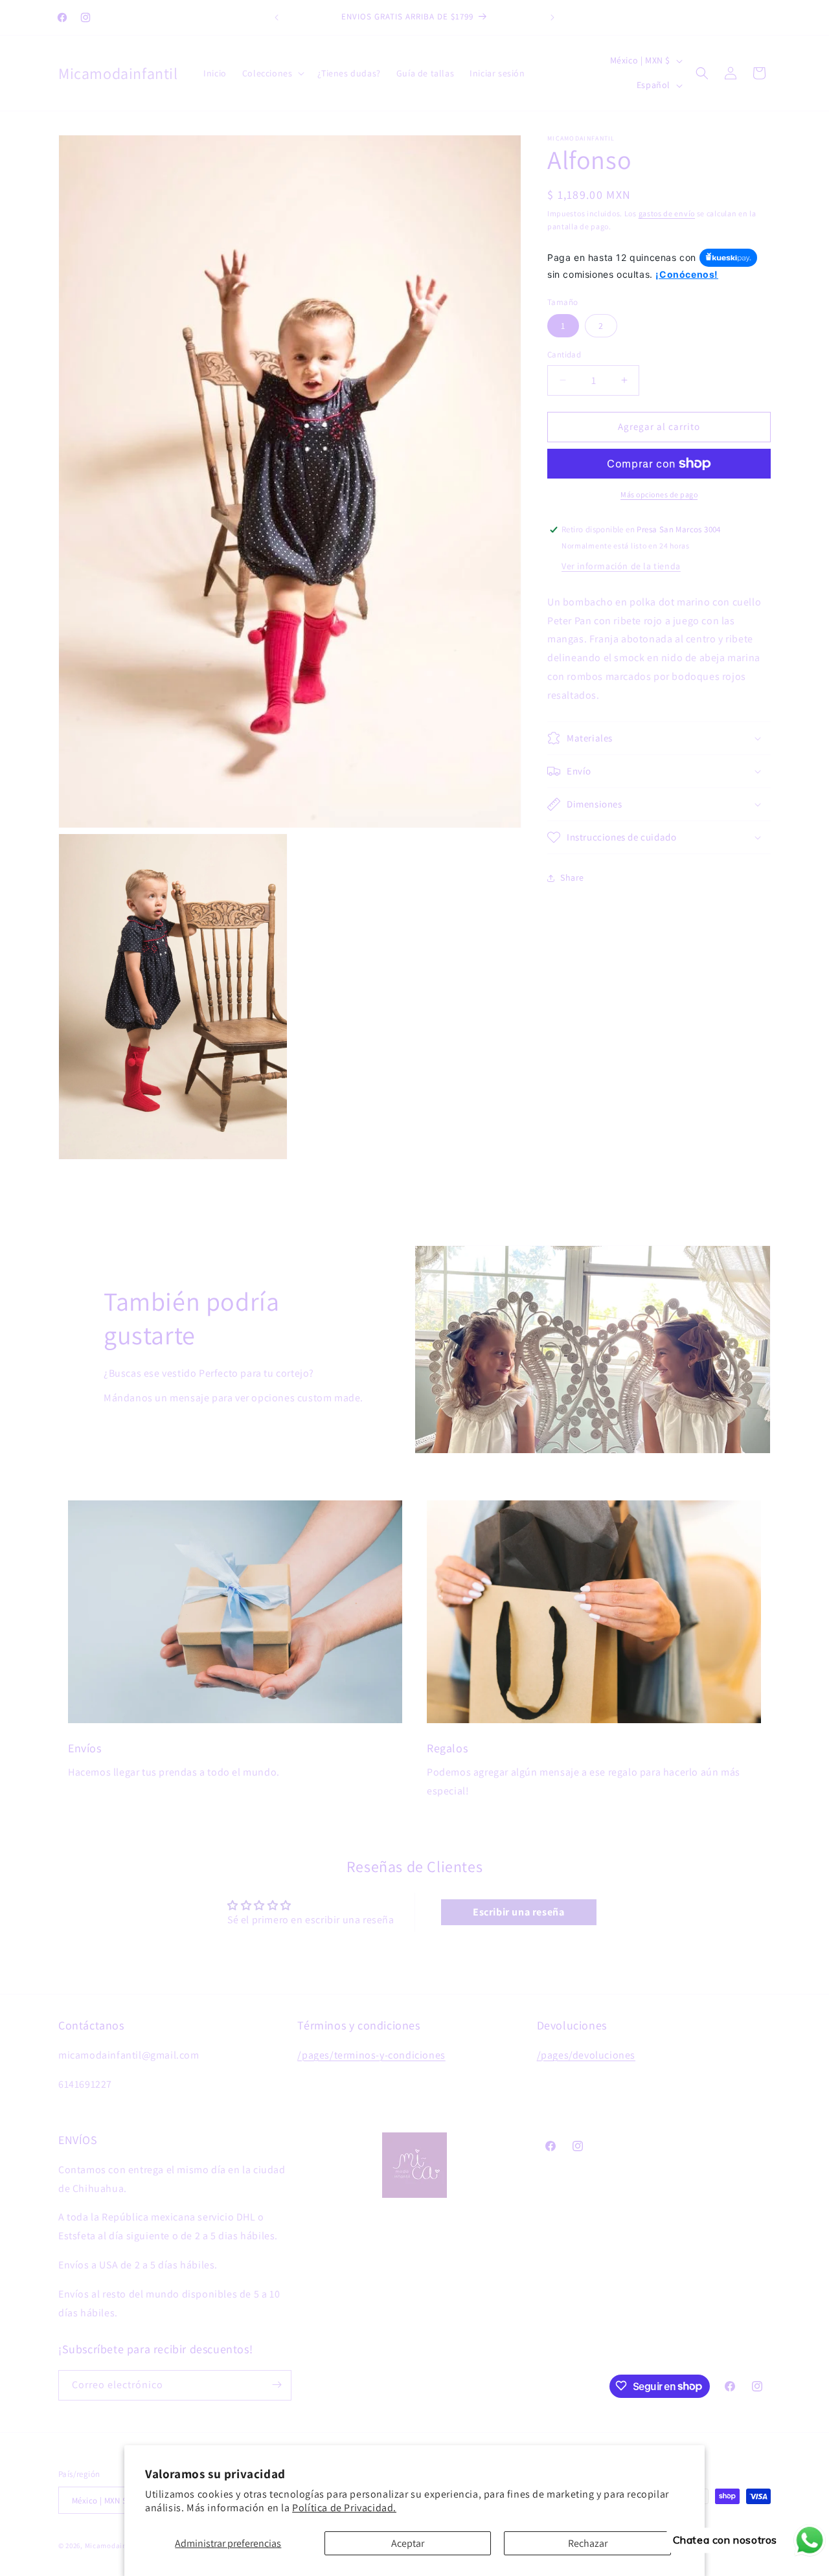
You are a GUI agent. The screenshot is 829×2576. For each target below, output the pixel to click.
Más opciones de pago (659, 494)
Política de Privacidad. (344, 2508)
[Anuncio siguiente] (552, 17)
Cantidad (564, 355)
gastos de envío (667, 213)
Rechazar (588, 2543)
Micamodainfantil (115, 2546)
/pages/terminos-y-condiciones (371, 2055)
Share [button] (572, 877)
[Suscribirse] (277, 2385)
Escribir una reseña (518, 1912)
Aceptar (408, 2543)
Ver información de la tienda (621, 566)
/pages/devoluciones (586, 2055)
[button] (272, 73)
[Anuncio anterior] (277, 17)
